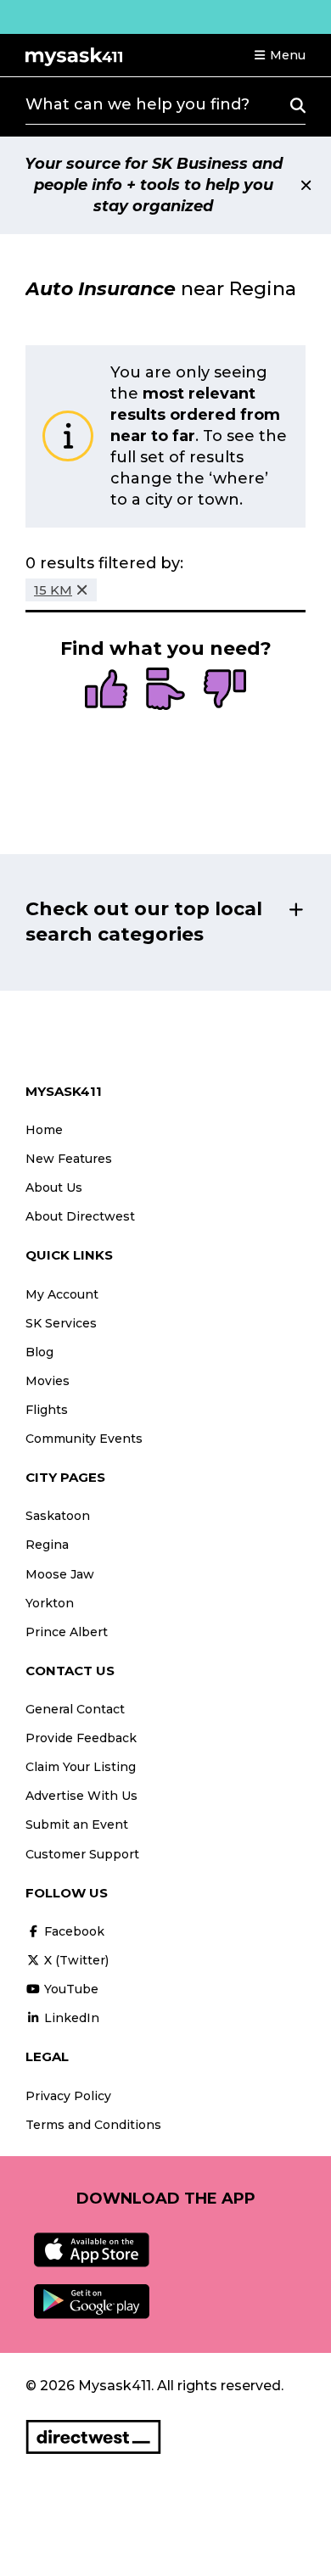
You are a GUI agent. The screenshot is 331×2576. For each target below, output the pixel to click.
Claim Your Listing (81, 1767)
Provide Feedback (81, 1738)
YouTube (70, 1989)
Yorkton (50, 1603)
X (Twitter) (75, 1960)
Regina (47, 1545)
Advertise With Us (81, 1796)
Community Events (84, 1439)
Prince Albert (67, 1632)
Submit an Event (77, 1824)
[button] (279, 55)
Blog (39, 1352)
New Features (69, 1159)
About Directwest (80, 1216)
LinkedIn (70, 2018)
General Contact (75, 1709)
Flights (47, 1410)
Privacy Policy (68, 2096)
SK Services (61, 1323)
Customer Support (82, 1854)
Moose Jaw (60, 1574)
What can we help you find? (137, 104)
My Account (62, 1294)
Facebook (73, 1931)
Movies (48, 1381)
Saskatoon (58, 1516)
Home (44, 1130)
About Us (54, 1187)
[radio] (106, 690)
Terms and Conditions (93, 2125)
